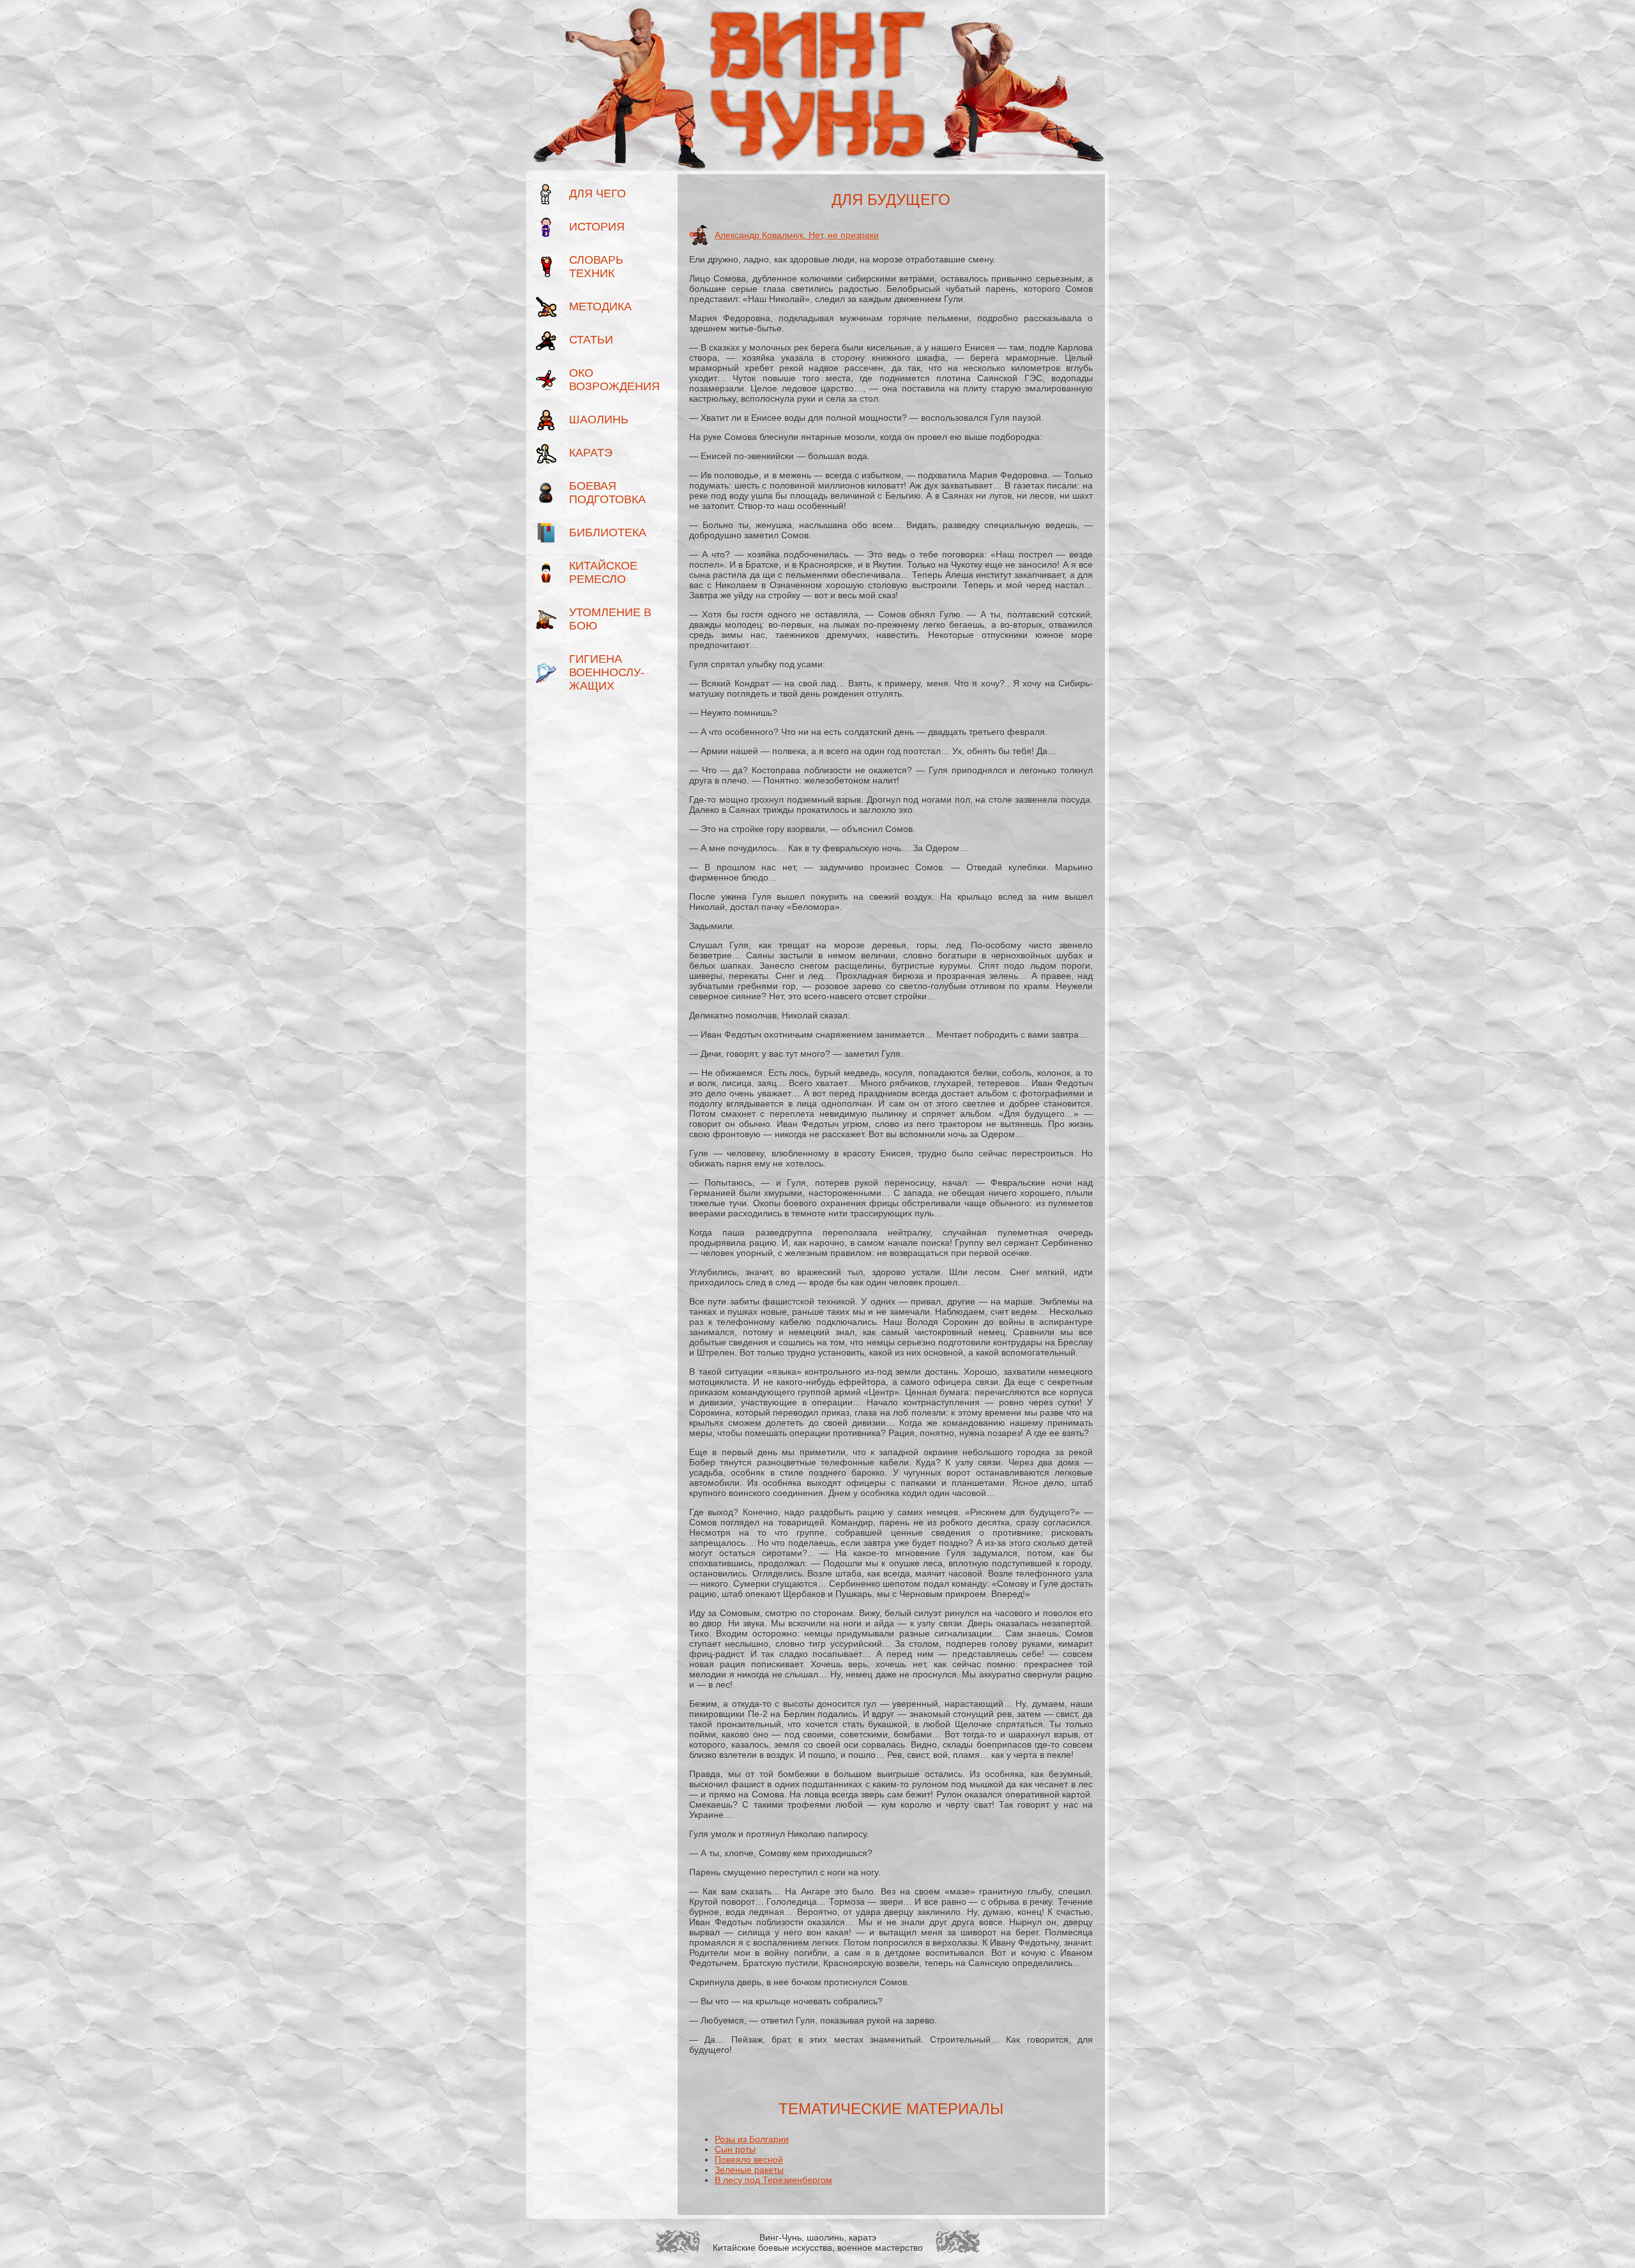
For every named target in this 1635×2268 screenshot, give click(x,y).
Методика (600, 306)
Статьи (591, 340)
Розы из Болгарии (752, 2139)
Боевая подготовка (607, 493)
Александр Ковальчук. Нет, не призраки (797, 235)
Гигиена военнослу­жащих (607, 672)
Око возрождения (612, 380)
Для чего (597, 193)
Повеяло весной (749, 2159)
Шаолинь (599, 420)
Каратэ (591, 453)
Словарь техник (596, 267)
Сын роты (735, 2149)
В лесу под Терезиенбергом (773, 2180)
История (597, 227)
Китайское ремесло (603, 572)
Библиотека (608, 533)
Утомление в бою (610, 619)
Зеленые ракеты (749, 2170)
